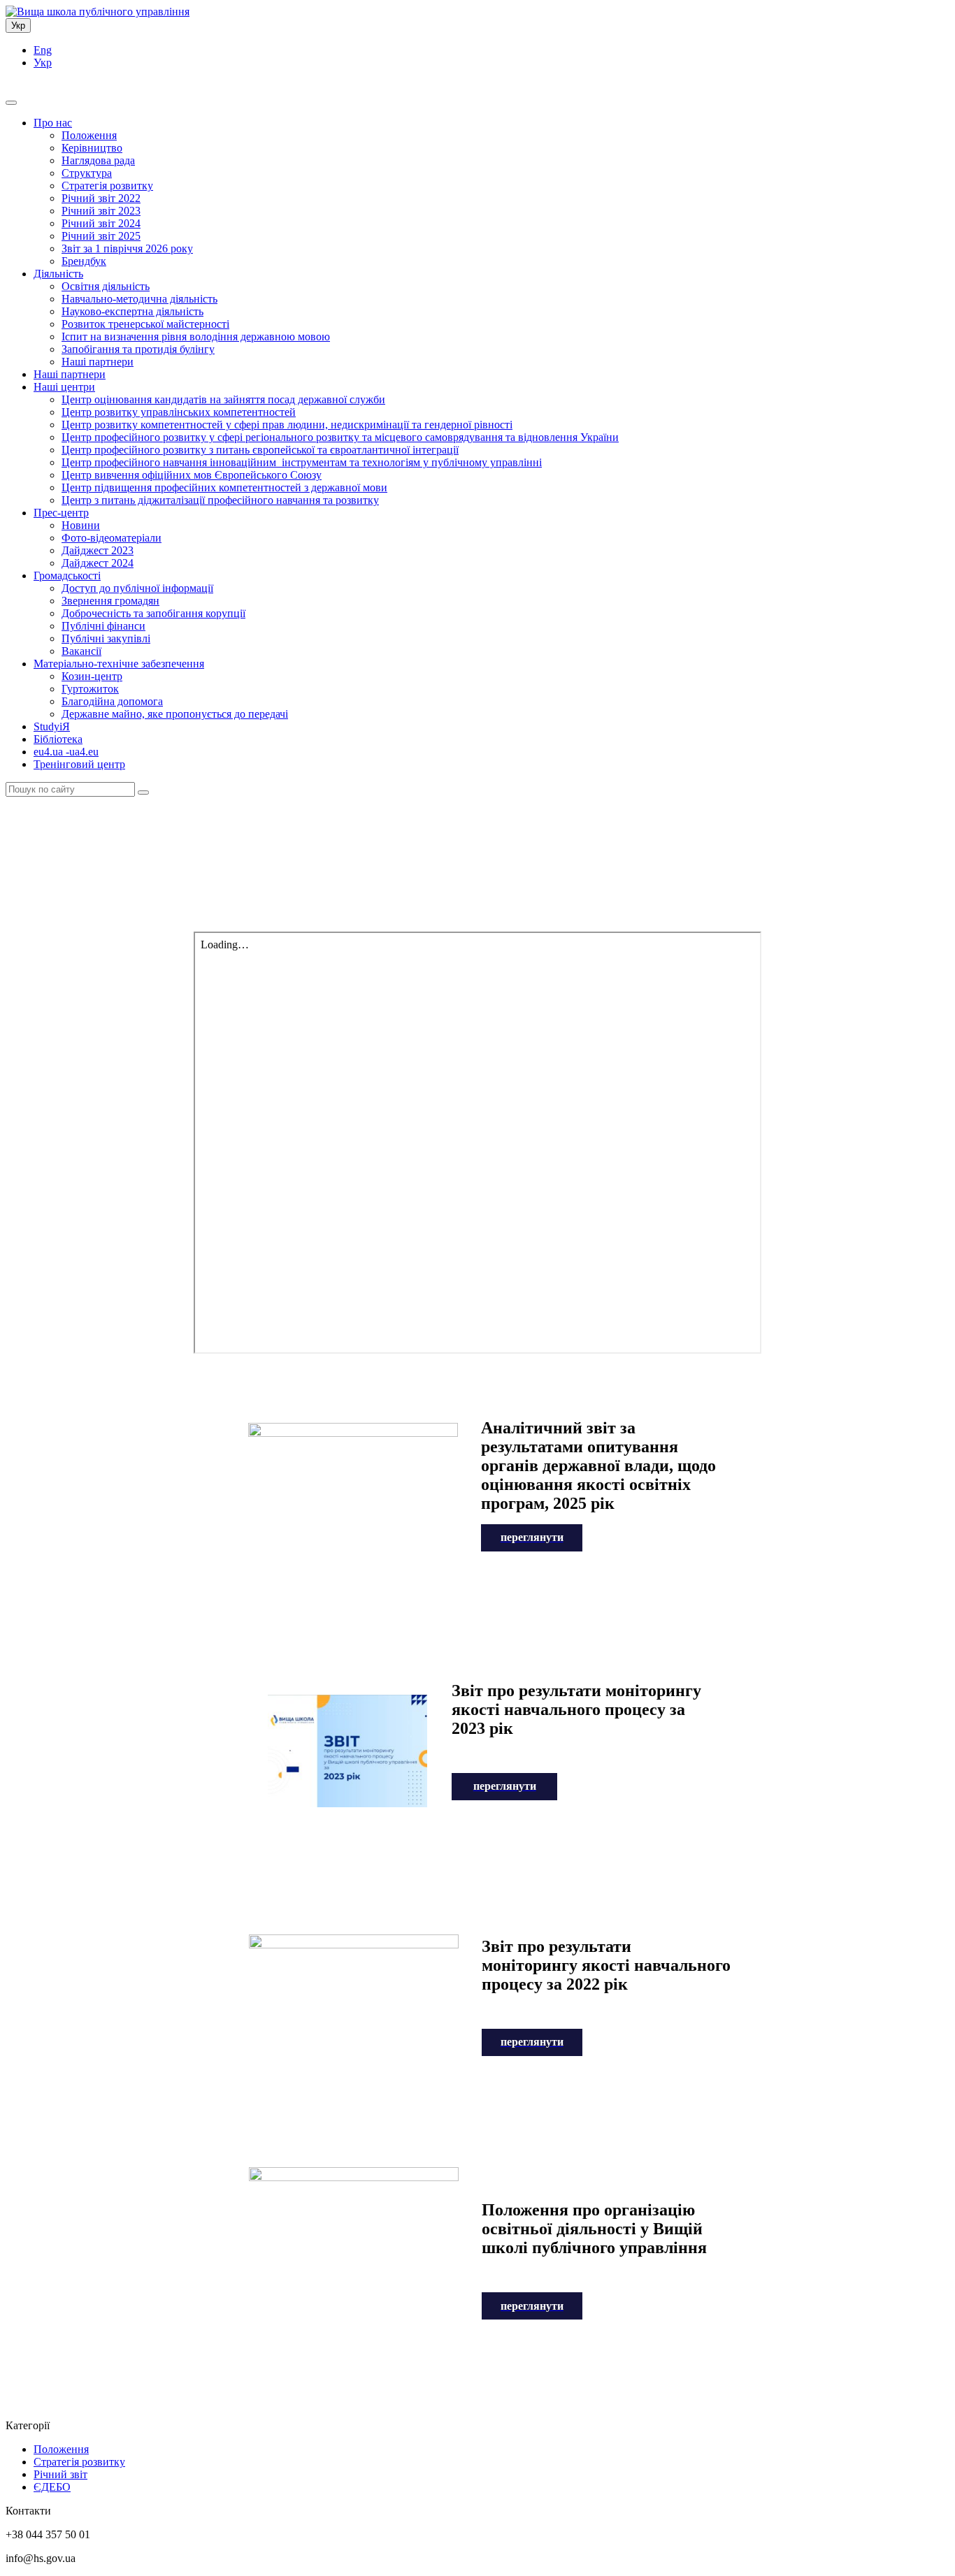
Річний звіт (60, 2474)
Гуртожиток (90, 689)
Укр (18, 26)
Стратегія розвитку (107, 186)
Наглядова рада (98, 160)
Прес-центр (61, 513)
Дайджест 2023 (98, 550)
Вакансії (81, 651)
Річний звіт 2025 (101, 236)
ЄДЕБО (52, 2487)
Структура (87, 173)
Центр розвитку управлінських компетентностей (179, 412)
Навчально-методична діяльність (139, 299)
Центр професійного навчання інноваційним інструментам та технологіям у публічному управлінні (302, 462)
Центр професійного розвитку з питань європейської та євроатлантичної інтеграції (260, 450)
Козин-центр (92, 676)
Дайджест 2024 (98, 563)
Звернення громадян (110, 601)
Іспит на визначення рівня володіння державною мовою (196, 337)
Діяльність (58, 274)
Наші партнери (98, 362)
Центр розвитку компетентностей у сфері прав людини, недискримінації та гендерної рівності (287, 425)
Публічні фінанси (103, 626)
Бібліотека (58, 739)
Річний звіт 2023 (101, 211)
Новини (81, 525)
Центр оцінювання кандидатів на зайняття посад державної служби (223, 399)
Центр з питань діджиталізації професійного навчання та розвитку (220, 500)
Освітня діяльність (106, 286)
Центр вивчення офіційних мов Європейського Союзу (192, 475)
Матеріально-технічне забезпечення (119, 664)
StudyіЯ (52, 726)
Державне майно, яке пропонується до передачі (175, 714)
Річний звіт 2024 (101, 223)
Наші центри (64, 387)
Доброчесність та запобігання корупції (153, 613)
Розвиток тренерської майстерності (145, 324)
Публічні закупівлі (106, 638)
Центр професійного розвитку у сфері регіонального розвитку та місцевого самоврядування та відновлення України (340, 437)
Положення (89, 135)
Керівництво (92, 148)
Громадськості (67, 576)
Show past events (477, 841)
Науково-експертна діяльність (132, 311)
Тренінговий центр (79, 764)
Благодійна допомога (112, 701)
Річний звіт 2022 (101, 198)
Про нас (53, 123)
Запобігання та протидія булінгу (138, 349)
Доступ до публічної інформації (137, 588)
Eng (43, 50)
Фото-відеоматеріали (112, 538)
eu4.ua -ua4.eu (66, 752)
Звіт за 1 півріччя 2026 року (127, 248)
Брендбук (84, 261)
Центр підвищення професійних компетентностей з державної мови (224, 487)
